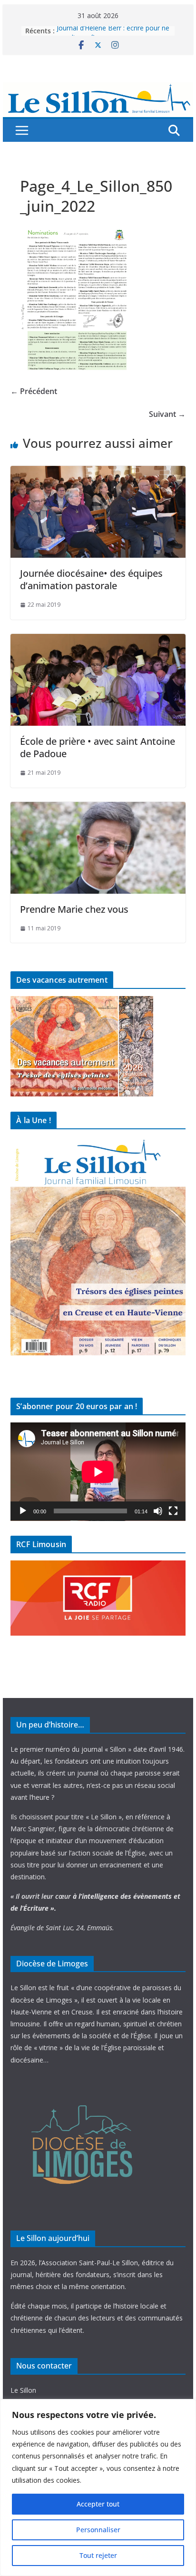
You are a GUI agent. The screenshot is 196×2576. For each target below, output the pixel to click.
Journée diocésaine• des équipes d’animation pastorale (91, 579)
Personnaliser (98, 2530)
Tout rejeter (98, 2555)
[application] (98, 1472)
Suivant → (167, 414)
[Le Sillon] (98, 89)
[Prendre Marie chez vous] (98, 809)
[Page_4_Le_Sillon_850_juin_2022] (75, 233)
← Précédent (34, 391)
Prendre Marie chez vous (74, 909)
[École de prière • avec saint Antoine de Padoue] (98, 641)
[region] (98, 2487)
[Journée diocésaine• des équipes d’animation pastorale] (98, 473)
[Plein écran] (173, 1511)
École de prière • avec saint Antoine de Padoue (98, 747)
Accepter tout (98, 2504)
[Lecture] (23, 1511)
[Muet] (158, 1511)
